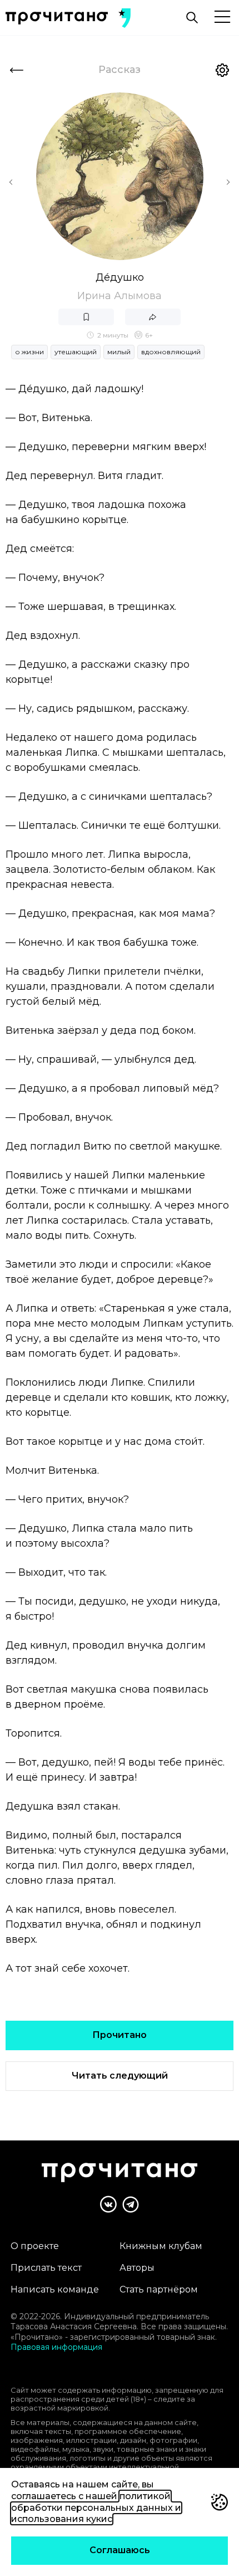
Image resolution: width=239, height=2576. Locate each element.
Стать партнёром (159, 2289)
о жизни (29, 352)
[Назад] (17, 70)
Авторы (137, 2268)
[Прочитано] (57, 18)
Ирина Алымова (120, 296)
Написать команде (55, 2289)
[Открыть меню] (222, 18)
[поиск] (192, 18)
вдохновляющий (171, 352)
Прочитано (120, 2035)
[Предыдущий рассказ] (11, 182)
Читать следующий (120, 2076)
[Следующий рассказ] (228, 182)
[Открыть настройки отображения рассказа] (222, 70)
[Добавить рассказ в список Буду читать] (86, 317)
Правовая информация (56, 2347)
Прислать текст (46, 2268)
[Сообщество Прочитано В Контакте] (108, 2204)
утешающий (76, 352)
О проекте (35, 2246)
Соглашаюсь (120, 2550)
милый (119, 352)
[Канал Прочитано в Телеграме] (131, 2204)
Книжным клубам (161, 2246)
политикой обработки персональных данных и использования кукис (96, 2508)
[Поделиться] (153, 317)
